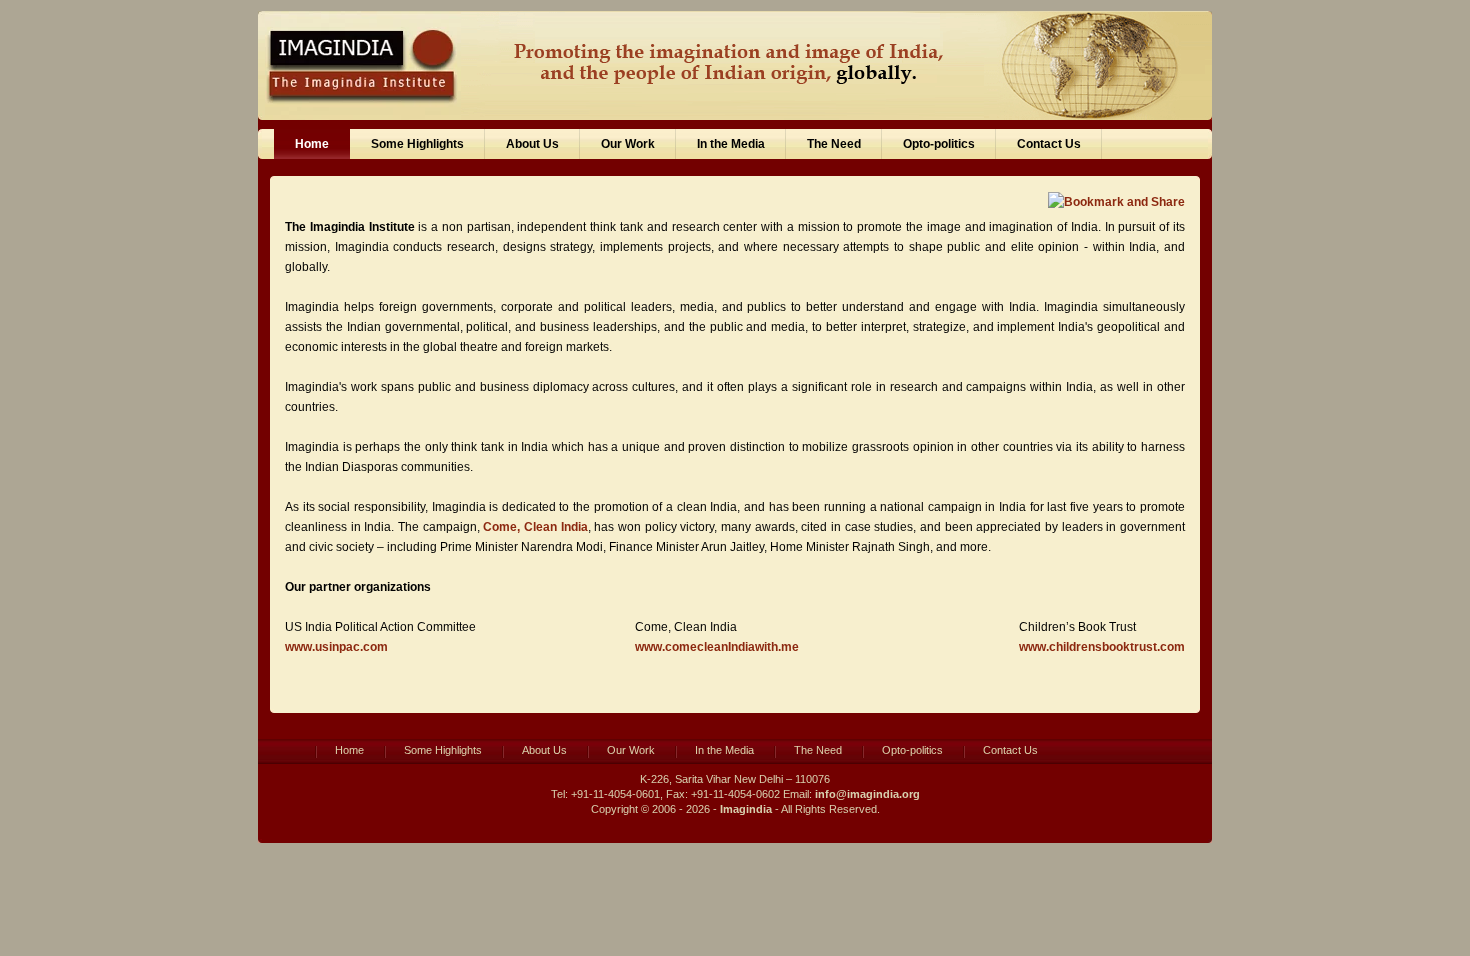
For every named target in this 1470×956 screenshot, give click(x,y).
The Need (834, 144)
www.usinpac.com (336, 647)
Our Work (628, 144)
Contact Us (1049, 144)
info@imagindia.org (867, 794)
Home (312, 144)
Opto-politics (939, 144)
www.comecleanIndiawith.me (717, 647)
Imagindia (746, 809)
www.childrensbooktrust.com (1102, 647)
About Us (532, 144)
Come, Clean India (535, 527)
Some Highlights (417, 144)
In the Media (731, 144)
